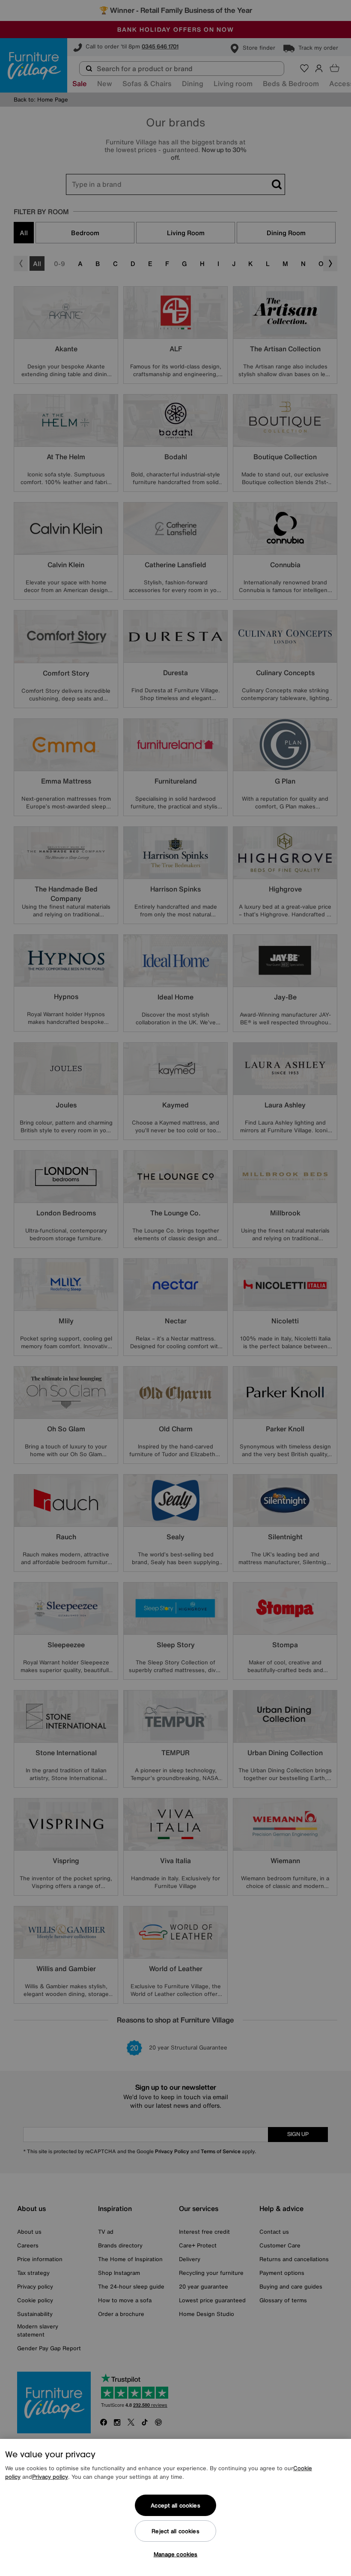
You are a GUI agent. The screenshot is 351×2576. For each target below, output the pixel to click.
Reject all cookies (175, 2531)
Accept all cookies (175, 2506)
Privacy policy (50, 2477)
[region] (175, 2507)
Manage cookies (176, 2554)
